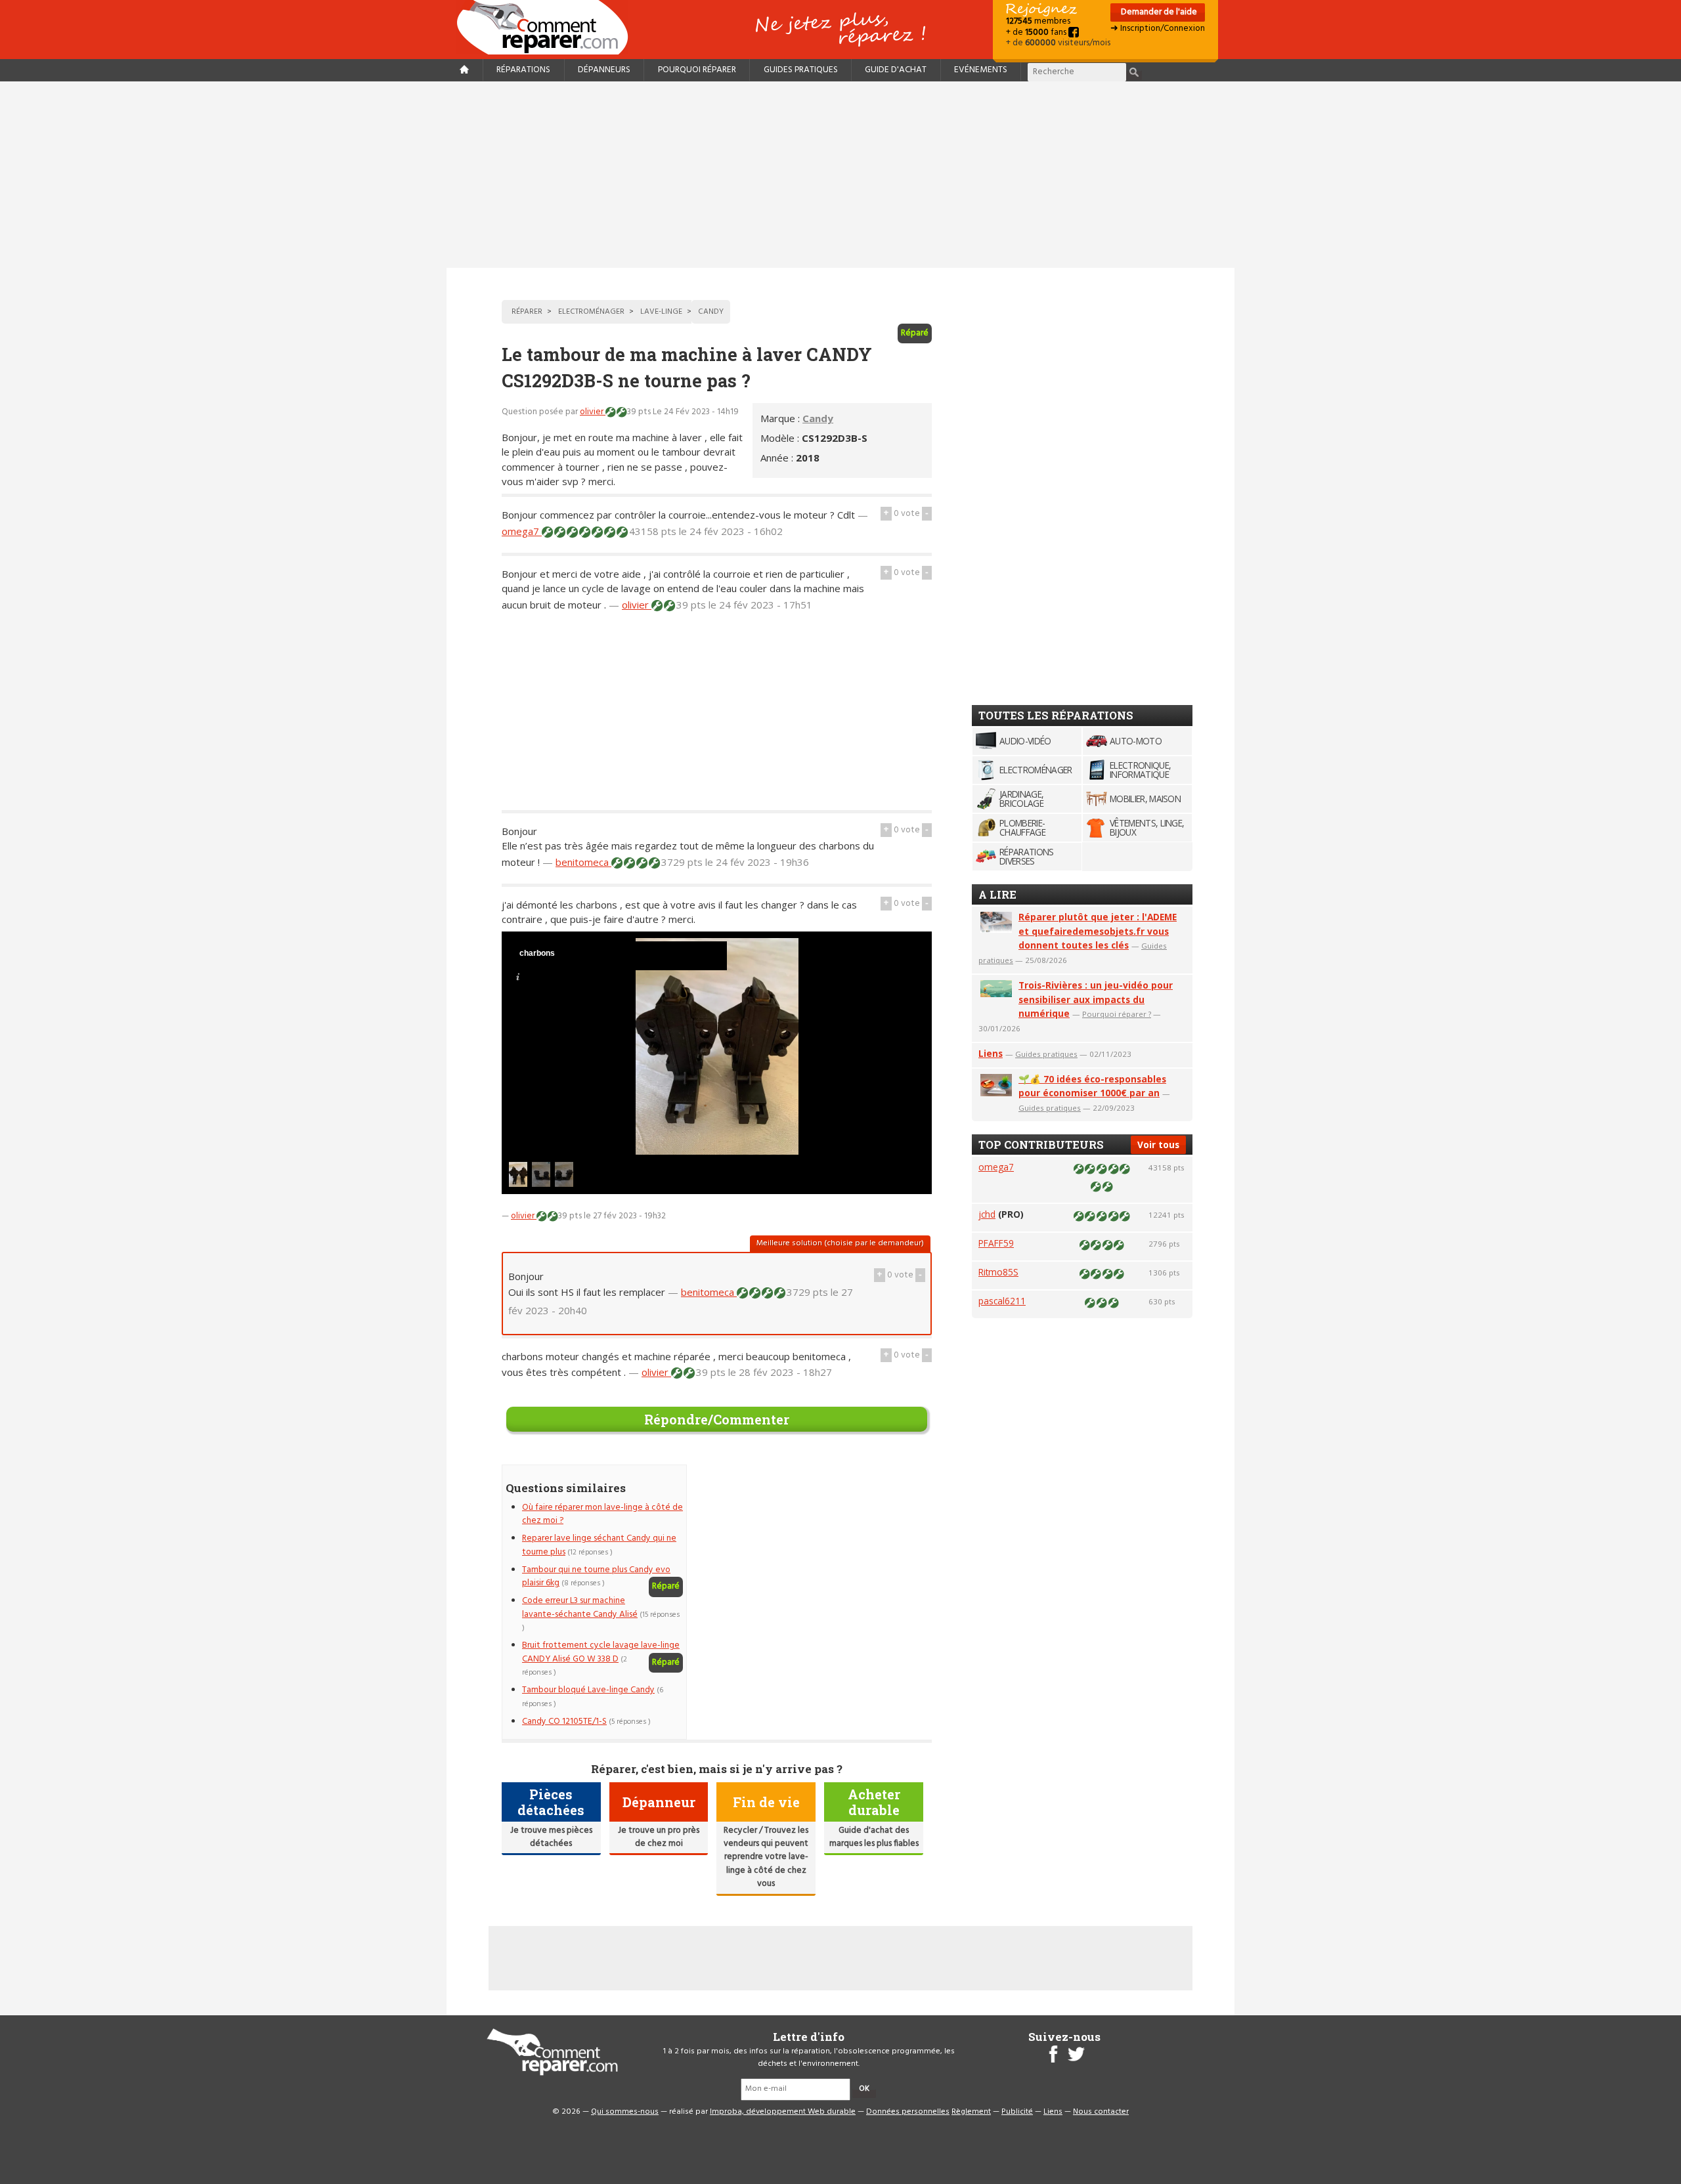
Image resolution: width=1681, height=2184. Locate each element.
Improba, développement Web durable (783, 2112)
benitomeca (583, 862)
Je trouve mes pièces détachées (551, 1837)
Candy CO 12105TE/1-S (564, 1722)
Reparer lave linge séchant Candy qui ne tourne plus (599, 1545)
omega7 (522, 531)
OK (864, 2089)
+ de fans (1037, 32)
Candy (818, 418)
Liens (991, 1053)
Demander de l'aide (1158, 12)
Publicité (1017, 2112)
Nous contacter (1101, 2112)
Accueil (548, 27)
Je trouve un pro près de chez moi (659, 1837)
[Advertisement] (840, 175)
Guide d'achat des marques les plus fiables (874, 1837)
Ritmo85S (998, 1272)
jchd (987, 1214)
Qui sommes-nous (625, 2112)
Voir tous (1158, 1145)
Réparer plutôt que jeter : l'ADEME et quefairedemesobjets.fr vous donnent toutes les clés (1098, 931)
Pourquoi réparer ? (1117, 1014)
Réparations (523, 70)
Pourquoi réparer (697, 70)
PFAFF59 (996, 1243)
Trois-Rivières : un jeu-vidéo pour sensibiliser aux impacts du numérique (1096, 999)
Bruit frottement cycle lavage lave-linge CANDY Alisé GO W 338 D (601, 1652)
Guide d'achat (896, 70)
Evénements (981, 70)
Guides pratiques (801, 70)
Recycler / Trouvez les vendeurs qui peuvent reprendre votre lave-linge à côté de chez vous (766, 1857)
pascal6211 (1002, 1301)
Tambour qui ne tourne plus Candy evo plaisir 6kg (596, 1576)
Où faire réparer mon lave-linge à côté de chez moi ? (602, 1514)
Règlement (971, 2112)
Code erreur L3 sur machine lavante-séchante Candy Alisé (580, 1607)
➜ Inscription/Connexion (1158, 29)
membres (1038, 21)
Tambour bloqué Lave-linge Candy (588, 1690)
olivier (593, 412)
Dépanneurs (604, 70)
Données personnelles (908, 2112)
